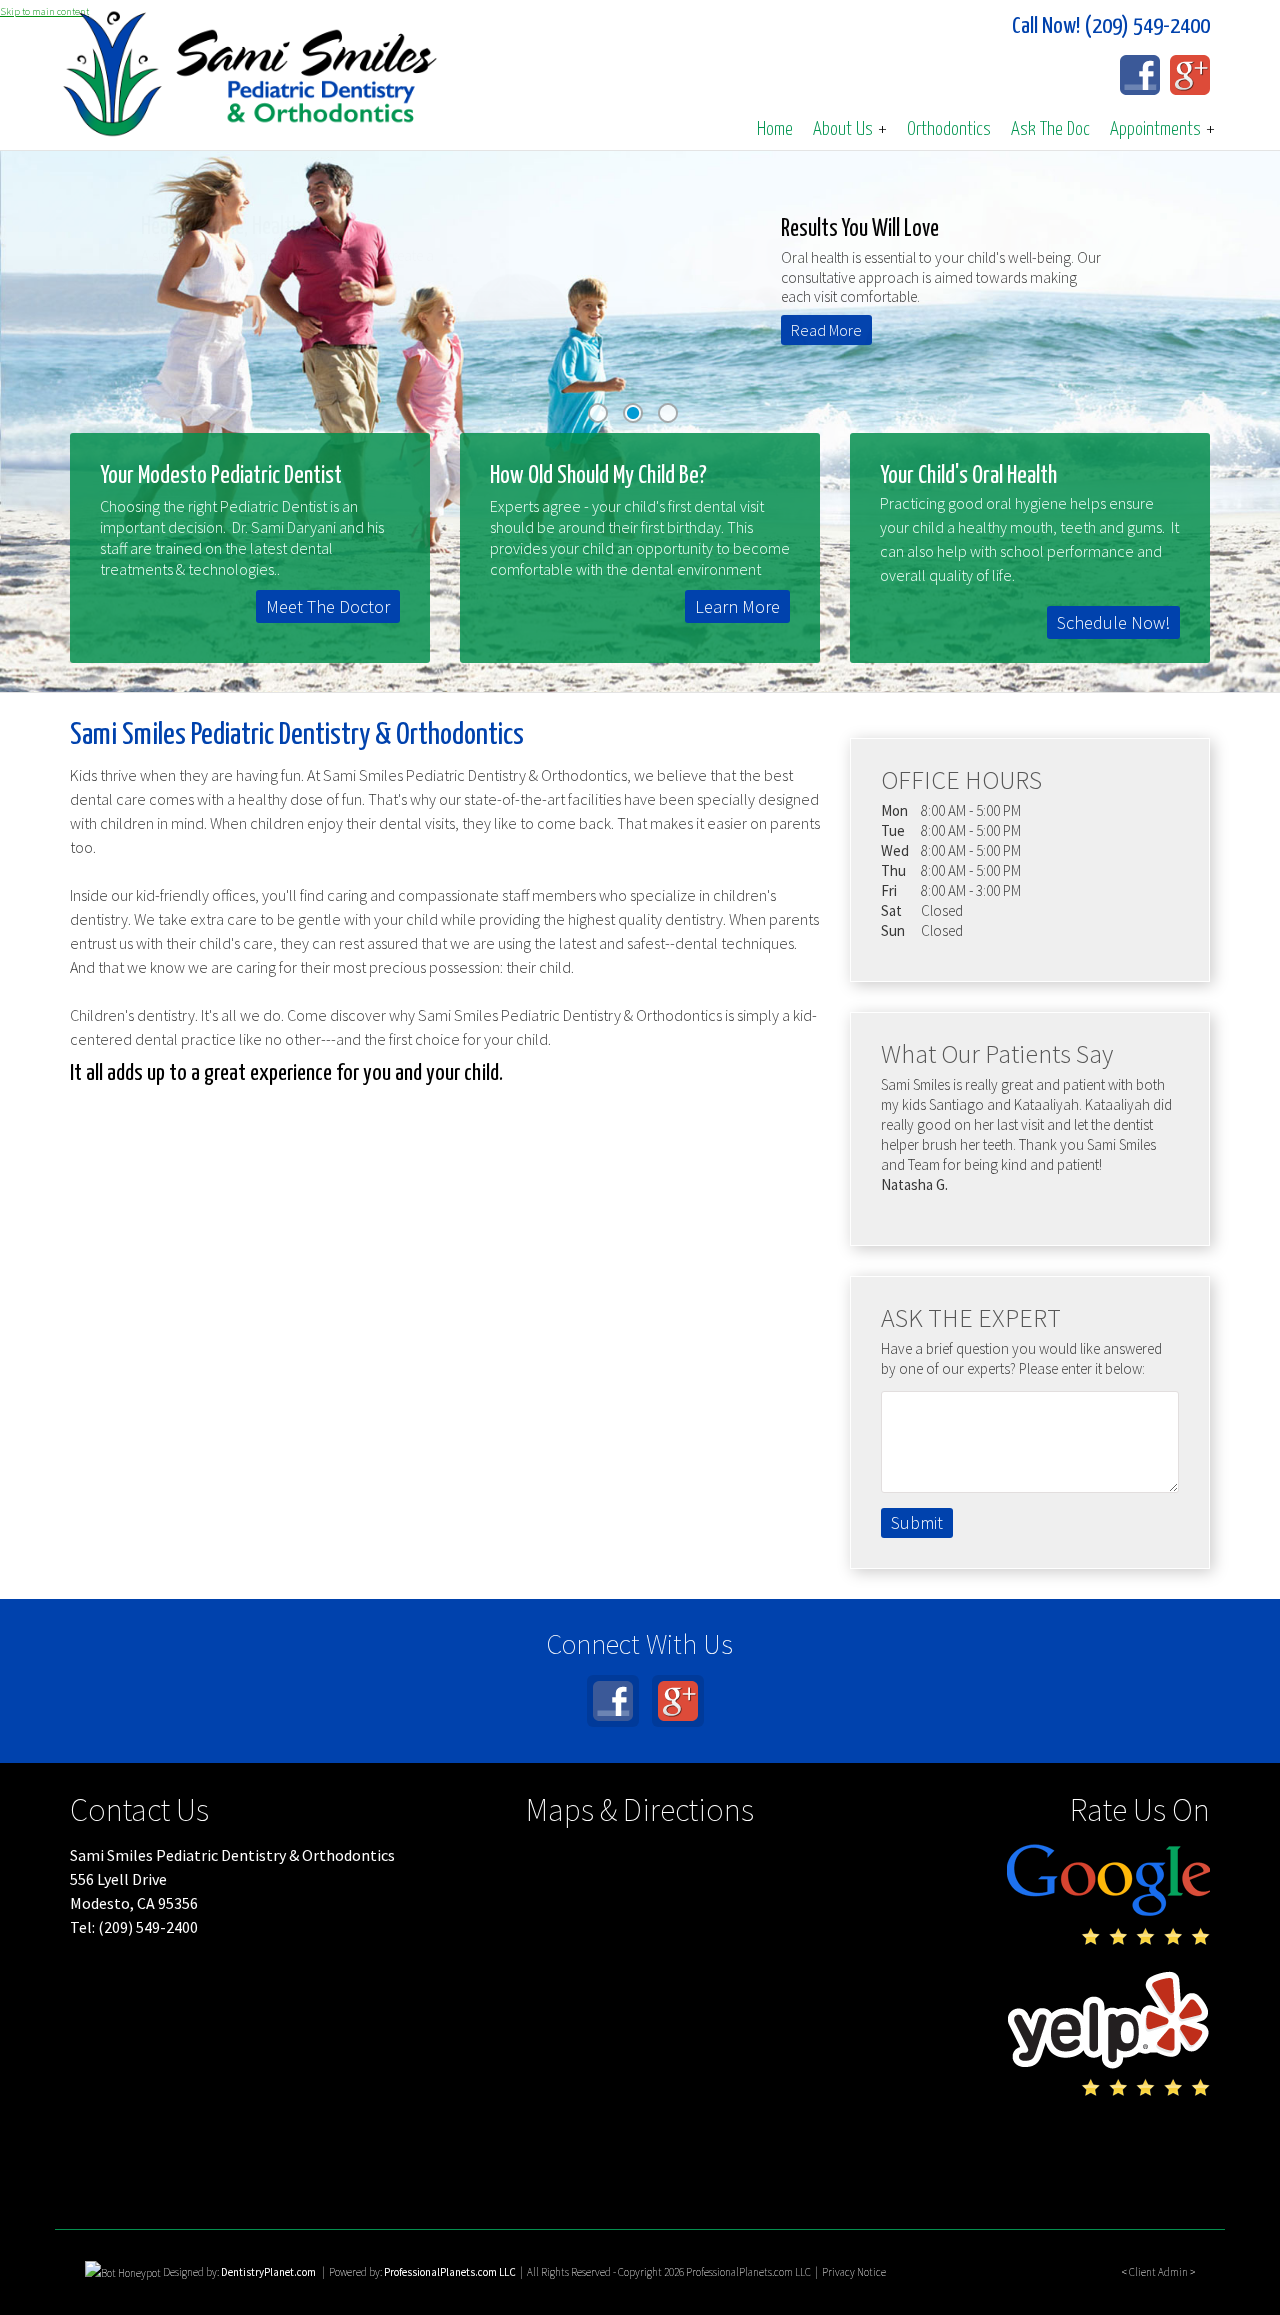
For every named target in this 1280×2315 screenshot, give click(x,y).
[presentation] (123, 2272)
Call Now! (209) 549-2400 (1111, 26)
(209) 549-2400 (148, 1927)
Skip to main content (44, 11)
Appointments (1162, 129)
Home (775, 129)
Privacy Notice (854, 2272)
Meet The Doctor (328, 606)
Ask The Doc (1050, 129)
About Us (850, 129)
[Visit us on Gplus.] (1190, 75)
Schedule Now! (1113, 622)
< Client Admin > (1158, 2272)
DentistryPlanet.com (268, 2272)
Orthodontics (949, 129)
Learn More (737, 606)
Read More (813, 330)
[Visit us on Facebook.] (1140, 75)
